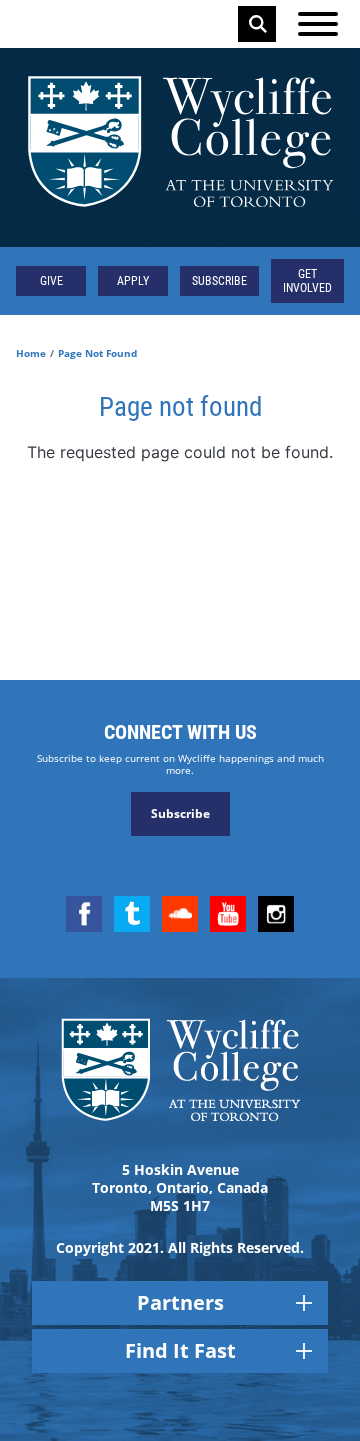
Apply (133, 281)
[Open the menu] (318, 24)
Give (51, 281)
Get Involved (307, 281)
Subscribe (219, 281)
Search (258, 24)
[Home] (180, 147)
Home (31, 353)
